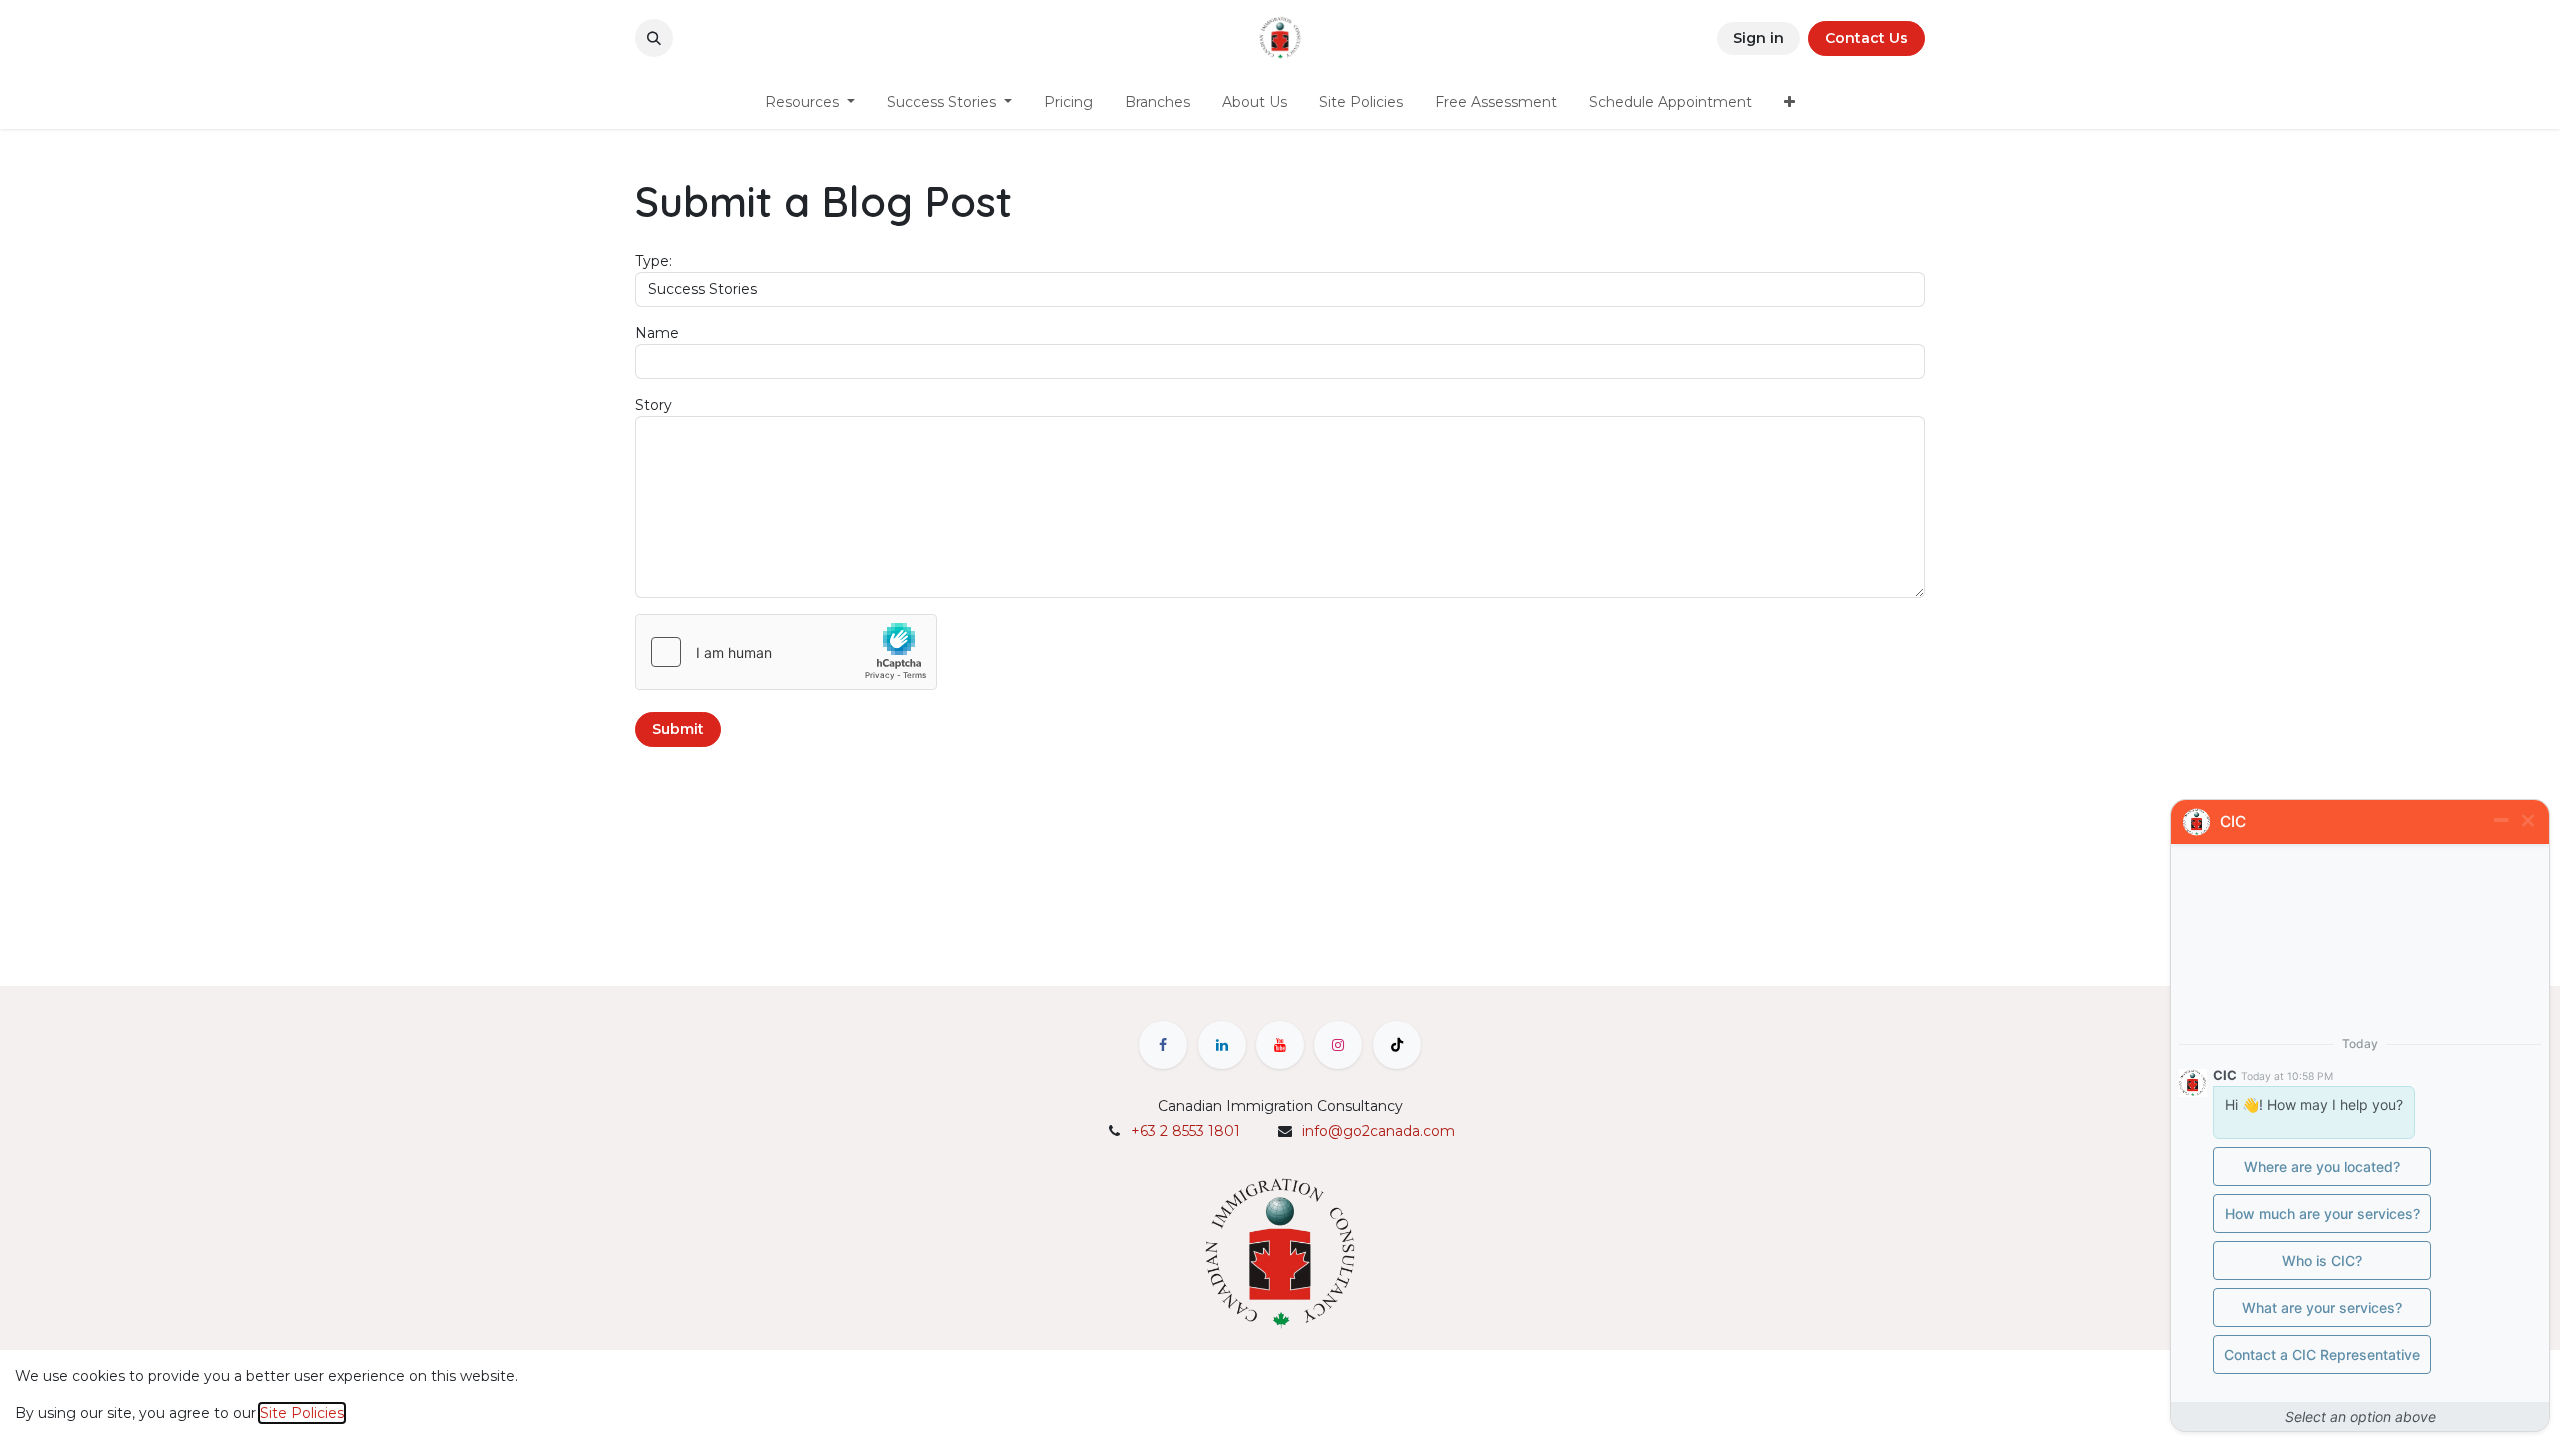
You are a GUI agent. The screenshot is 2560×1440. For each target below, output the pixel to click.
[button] (654, 38)
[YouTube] (1280, 1045)
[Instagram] (1338, 1045)
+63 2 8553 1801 (1185, 1131)
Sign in (1758, 38)
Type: (653, 261)
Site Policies (302, 1413)
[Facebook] (1163, 1045)
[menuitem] (810, 102)
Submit (678, 729)
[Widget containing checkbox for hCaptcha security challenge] (786, 652)
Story (653, 405)
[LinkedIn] (1222, 1045)
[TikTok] (1397, 1045)
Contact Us (1866, 38)
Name (657, 333)
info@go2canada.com (1378, 1131)
